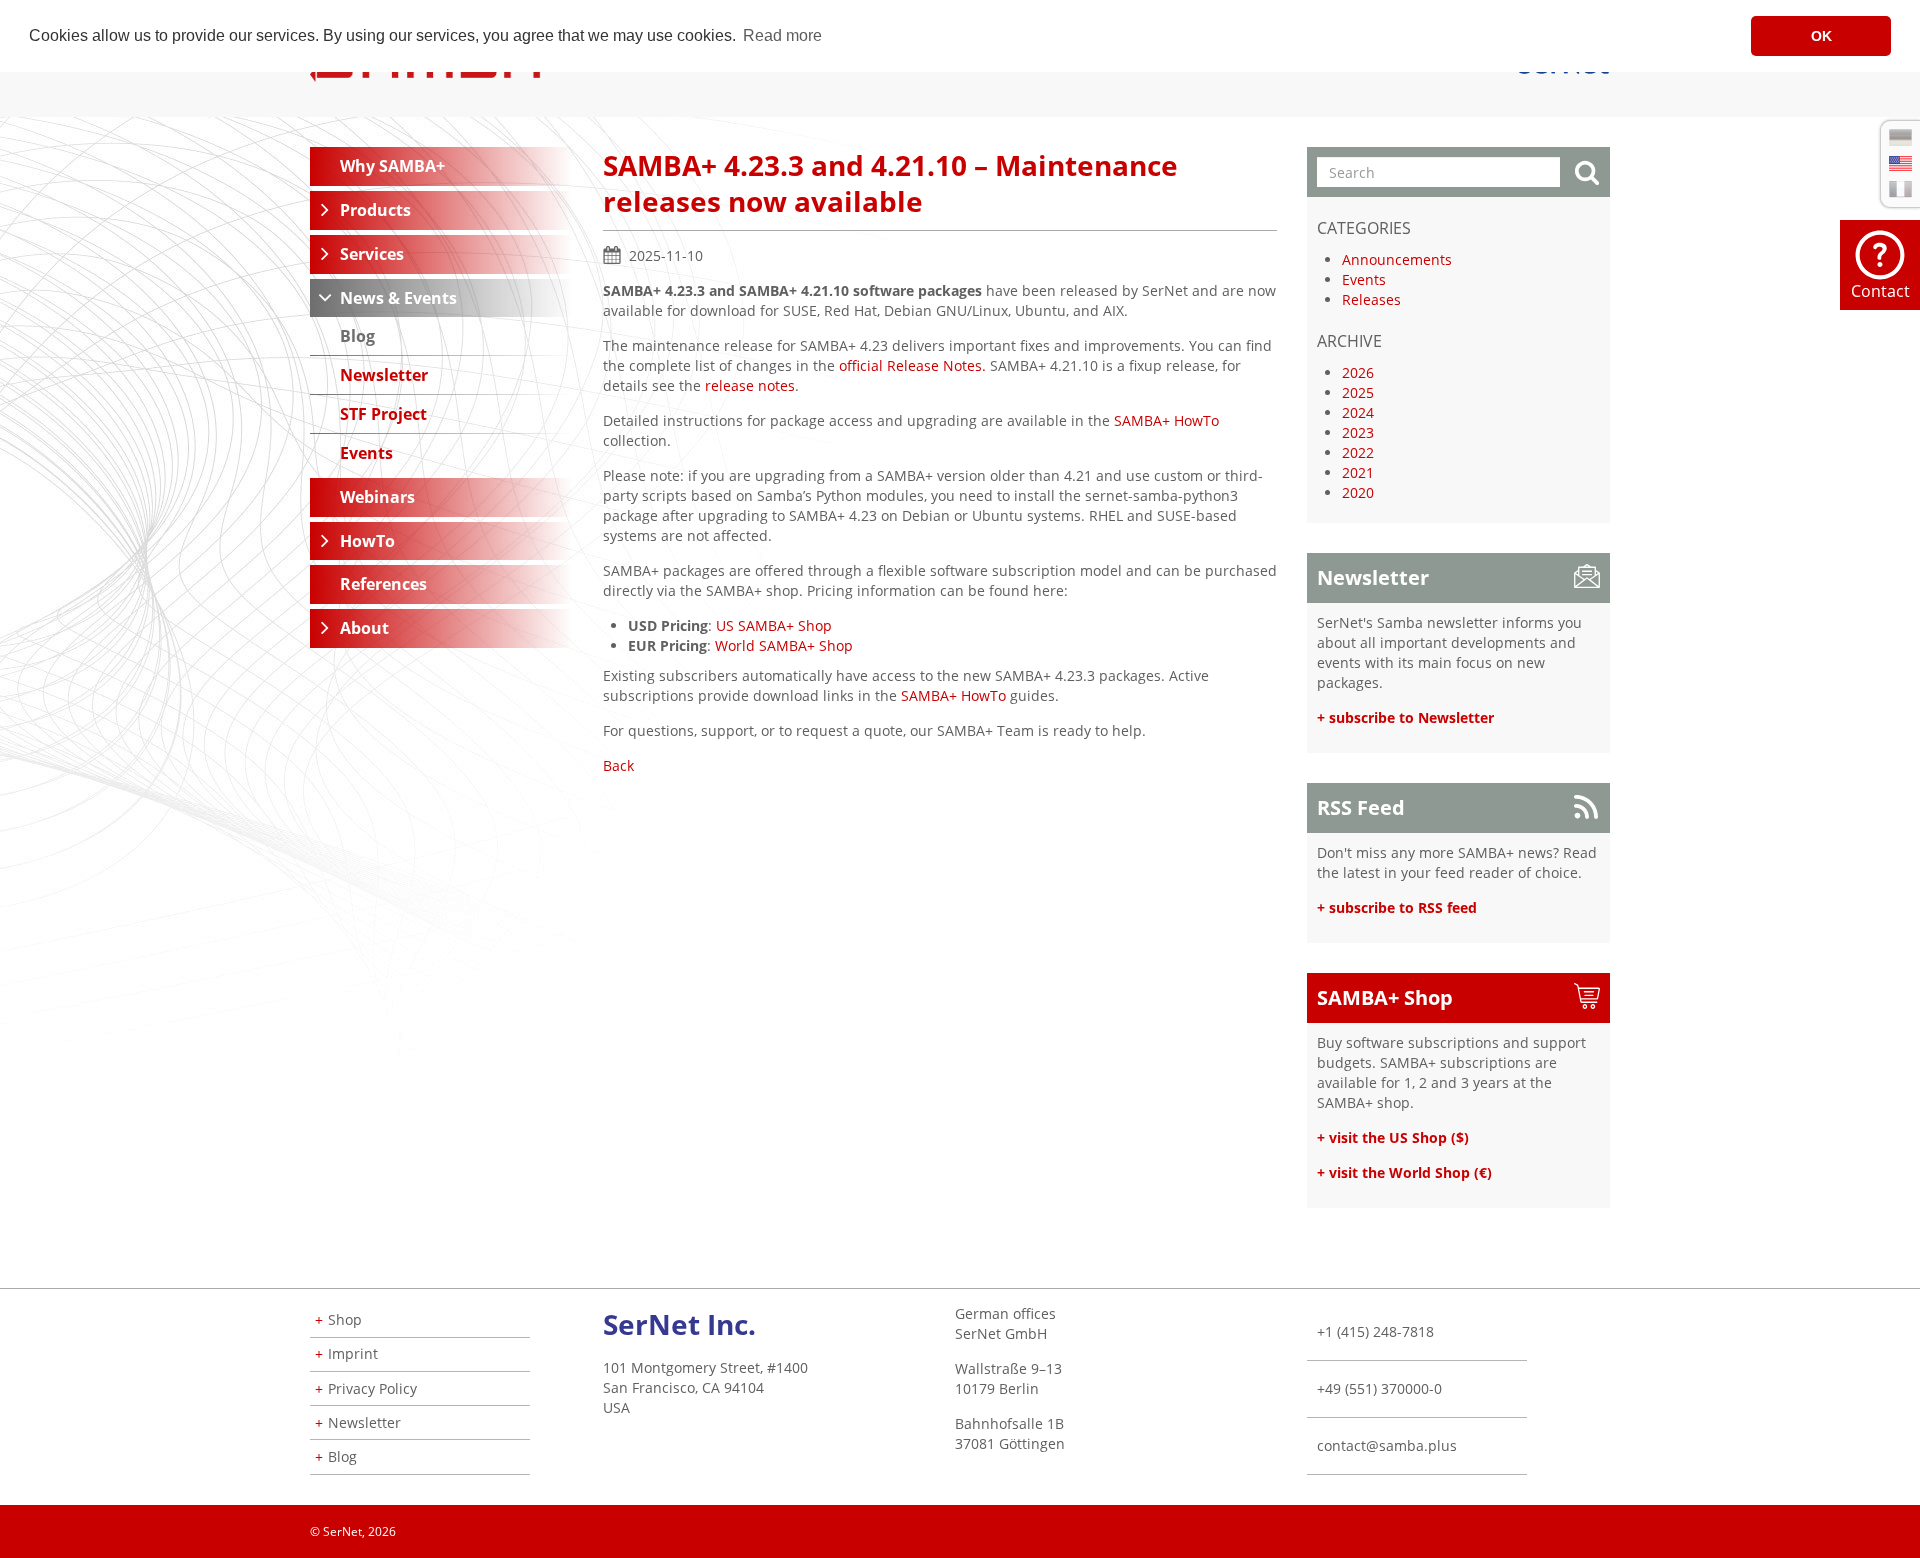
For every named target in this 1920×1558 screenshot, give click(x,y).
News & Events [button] (398, 298)
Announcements (1397, 259)
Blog (357, 336)
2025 (1358, 392)
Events (366, 453)
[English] (1900, 163)
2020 (1358, 492)
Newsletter (384, 375)
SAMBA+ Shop (1385, 997)
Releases (1371, 299)
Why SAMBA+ (392, 166)
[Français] (1900, 189)
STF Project (383, 414)
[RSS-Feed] (1609, 1525)
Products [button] (375, 210)
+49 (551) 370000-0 (1379, 1388)
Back (618, 765)
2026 (1358, 372)
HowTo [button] (367, 541)
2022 (1358, 452)
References (383, 584)
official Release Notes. (912, 365)
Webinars (377, 497)
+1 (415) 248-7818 (1375, 1331)
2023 (1358, 432)
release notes (750, 385)
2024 (1358, 412)
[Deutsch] (1900, 137)
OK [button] (1821, 36)
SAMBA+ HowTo (1166, 420)
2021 (1358, 472)
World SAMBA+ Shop (784, 645)
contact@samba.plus (1387, 1445)
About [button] (364, 628)
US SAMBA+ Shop (774, 625)
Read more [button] (782, 35)
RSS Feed (1361, 807)
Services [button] (372, 254)
